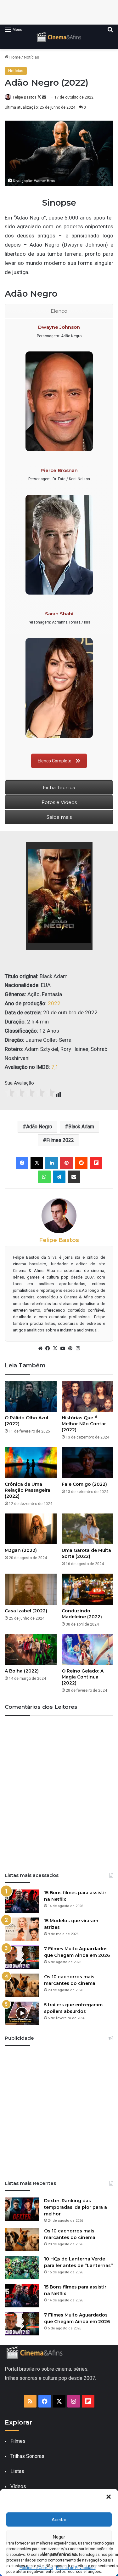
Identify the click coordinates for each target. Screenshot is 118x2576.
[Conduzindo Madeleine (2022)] (88, 1589)
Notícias (31, 57)
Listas (17, 2471)
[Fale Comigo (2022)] (88, 1463)
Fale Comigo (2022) (84, 1484)
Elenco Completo (55, 761)
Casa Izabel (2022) (26, 1611)
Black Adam (81, 1127)
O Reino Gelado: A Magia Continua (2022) (83, 1677)
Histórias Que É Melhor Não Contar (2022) (84, 1424)
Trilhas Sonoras (27, 2456)
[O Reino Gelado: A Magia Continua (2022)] (88, 1650)
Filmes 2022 (60, 1140)
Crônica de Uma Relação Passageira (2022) (28, 1490)
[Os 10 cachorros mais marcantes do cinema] (22, 1985)
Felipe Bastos (25, 97)
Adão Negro (39, 1127)
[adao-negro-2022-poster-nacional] (59, 896)
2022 (54, 1003)
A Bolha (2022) (22, 1671)
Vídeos (18, 2486)
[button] (109, 2497)
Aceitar (59, 2520)
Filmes (18, 2441)
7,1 (55, 1067)
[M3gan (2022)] (31, 1529)
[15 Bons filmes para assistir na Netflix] (22, 1901)
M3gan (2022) (21, 1550)
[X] (55, 1348)
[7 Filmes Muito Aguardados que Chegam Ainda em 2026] (22, 1957)
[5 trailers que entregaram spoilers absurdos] (22, 2013)
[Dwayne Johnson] (59, 401)
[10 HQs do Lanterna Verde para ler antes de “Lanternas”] (22, 2268)
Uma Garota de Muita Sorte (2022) (86, 1553)
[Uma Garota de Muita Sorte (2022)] (88, 1529)
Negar (59, 2537)
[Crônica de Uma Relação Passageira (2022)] (31, 1463)
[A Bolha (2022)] (31, 1650)
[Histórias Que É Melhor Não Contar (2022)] (88, 1396)
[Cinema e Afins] (59, 37)
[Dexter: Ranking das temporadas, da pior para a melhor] (22, 2209)
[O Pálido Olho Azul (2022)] (31, 1396)
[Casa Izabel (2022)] (31, 1589)
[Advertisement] (59, 2111)
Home (14, 57)
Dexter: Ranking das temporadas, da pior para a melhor (76, 2207)
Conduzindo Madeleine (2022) (82, 1614)
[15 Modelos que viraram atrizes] (22, 1929)
